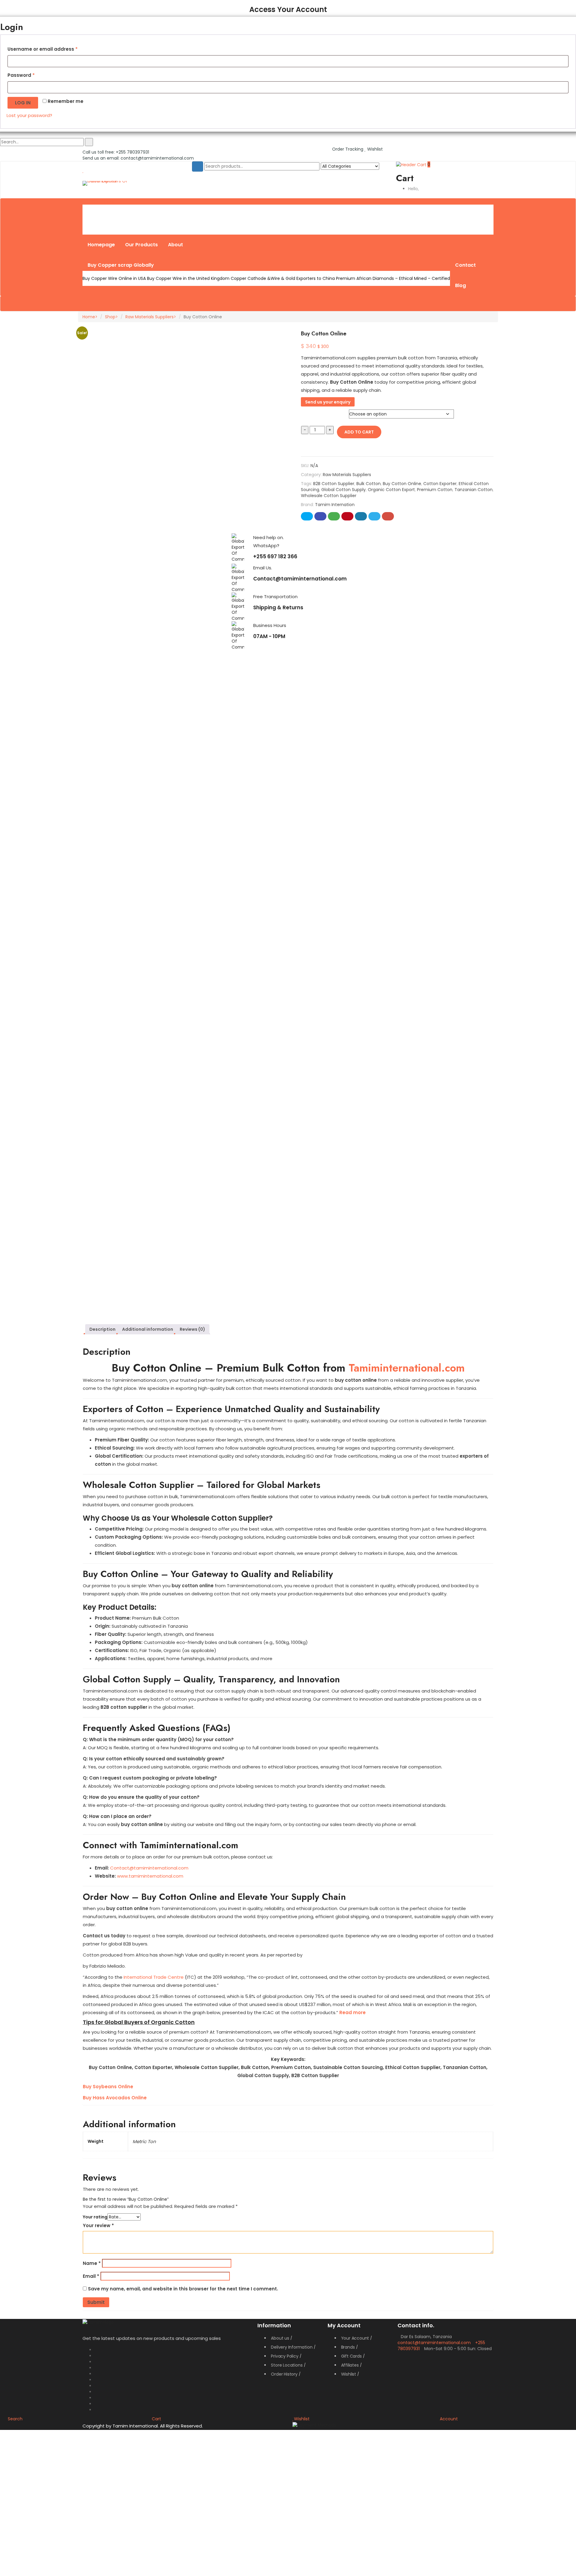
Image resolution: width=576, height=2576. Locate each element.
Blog (460, 285)
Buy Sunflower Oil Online (343, 212)
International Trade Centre (154, 1977)
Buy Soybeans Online (108, 2087)
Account (449, 2419)
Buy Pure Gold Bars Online (290, 212)
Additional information (148, 1329)
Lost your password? (29, 115)
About (175, 245)
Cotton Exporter (440, 484)
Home (89, 317)
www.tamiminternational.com (150, 1876)
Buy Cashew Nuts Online (395, 212)
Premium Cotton (435, 490)
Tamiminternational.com (407, 1368)
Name (92, 2263)
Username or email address (43, 49)
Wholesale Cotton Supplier (329, 496)
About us (280, 2338)
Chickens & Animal (445, 212)
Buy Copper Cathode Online (169, 212)
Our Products (141, 245)
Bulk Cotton (369, 484)
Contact (465, 265)
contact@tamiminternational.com (157, 158)
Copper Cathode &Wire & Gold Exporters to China (283, 278)
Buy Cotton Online (402, 484)
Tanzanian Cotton (474, 490)
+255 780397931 (132, 152)
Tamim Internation (335, 505)
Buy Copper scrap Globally (121, 265)
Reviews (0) (192, 1329)
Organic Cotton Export (391, 490)
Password (21, 75)
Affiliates (350, 2365)
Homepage (101, 245)
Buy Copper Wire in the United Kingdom (188, 278)
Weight (312, 410)
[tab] (102, 1329)
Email (91, 2276)
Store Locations (287, 2365)
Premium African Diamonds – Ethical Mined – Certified (393, 278)
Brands (348, 2347)
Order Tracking (348, 149)
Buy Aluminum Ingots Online (233, 212)
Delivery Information (292, 2347)
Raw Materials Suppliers (150, 317)
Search (15, 2419)
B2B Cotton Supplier (334, 484)
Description (102, 1329)
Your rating (95, 2217)
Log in (23, 103)
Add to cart (359, 432)
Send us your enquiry (328, 402)
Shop (110, 317)
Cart (156, 2419)
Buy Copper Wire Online (111, 212)
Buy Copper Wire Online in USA (114, 278)
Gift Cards (351, 2356)
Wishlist (374, 149)
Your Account (355, 2338)
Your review (98, 2225)
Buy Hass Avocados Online (115, 2098)
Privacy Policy (285, 2356)
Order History (284, 2374)
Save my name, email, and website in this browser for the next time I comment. (183, 2289)
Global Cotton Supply (343, 490)
